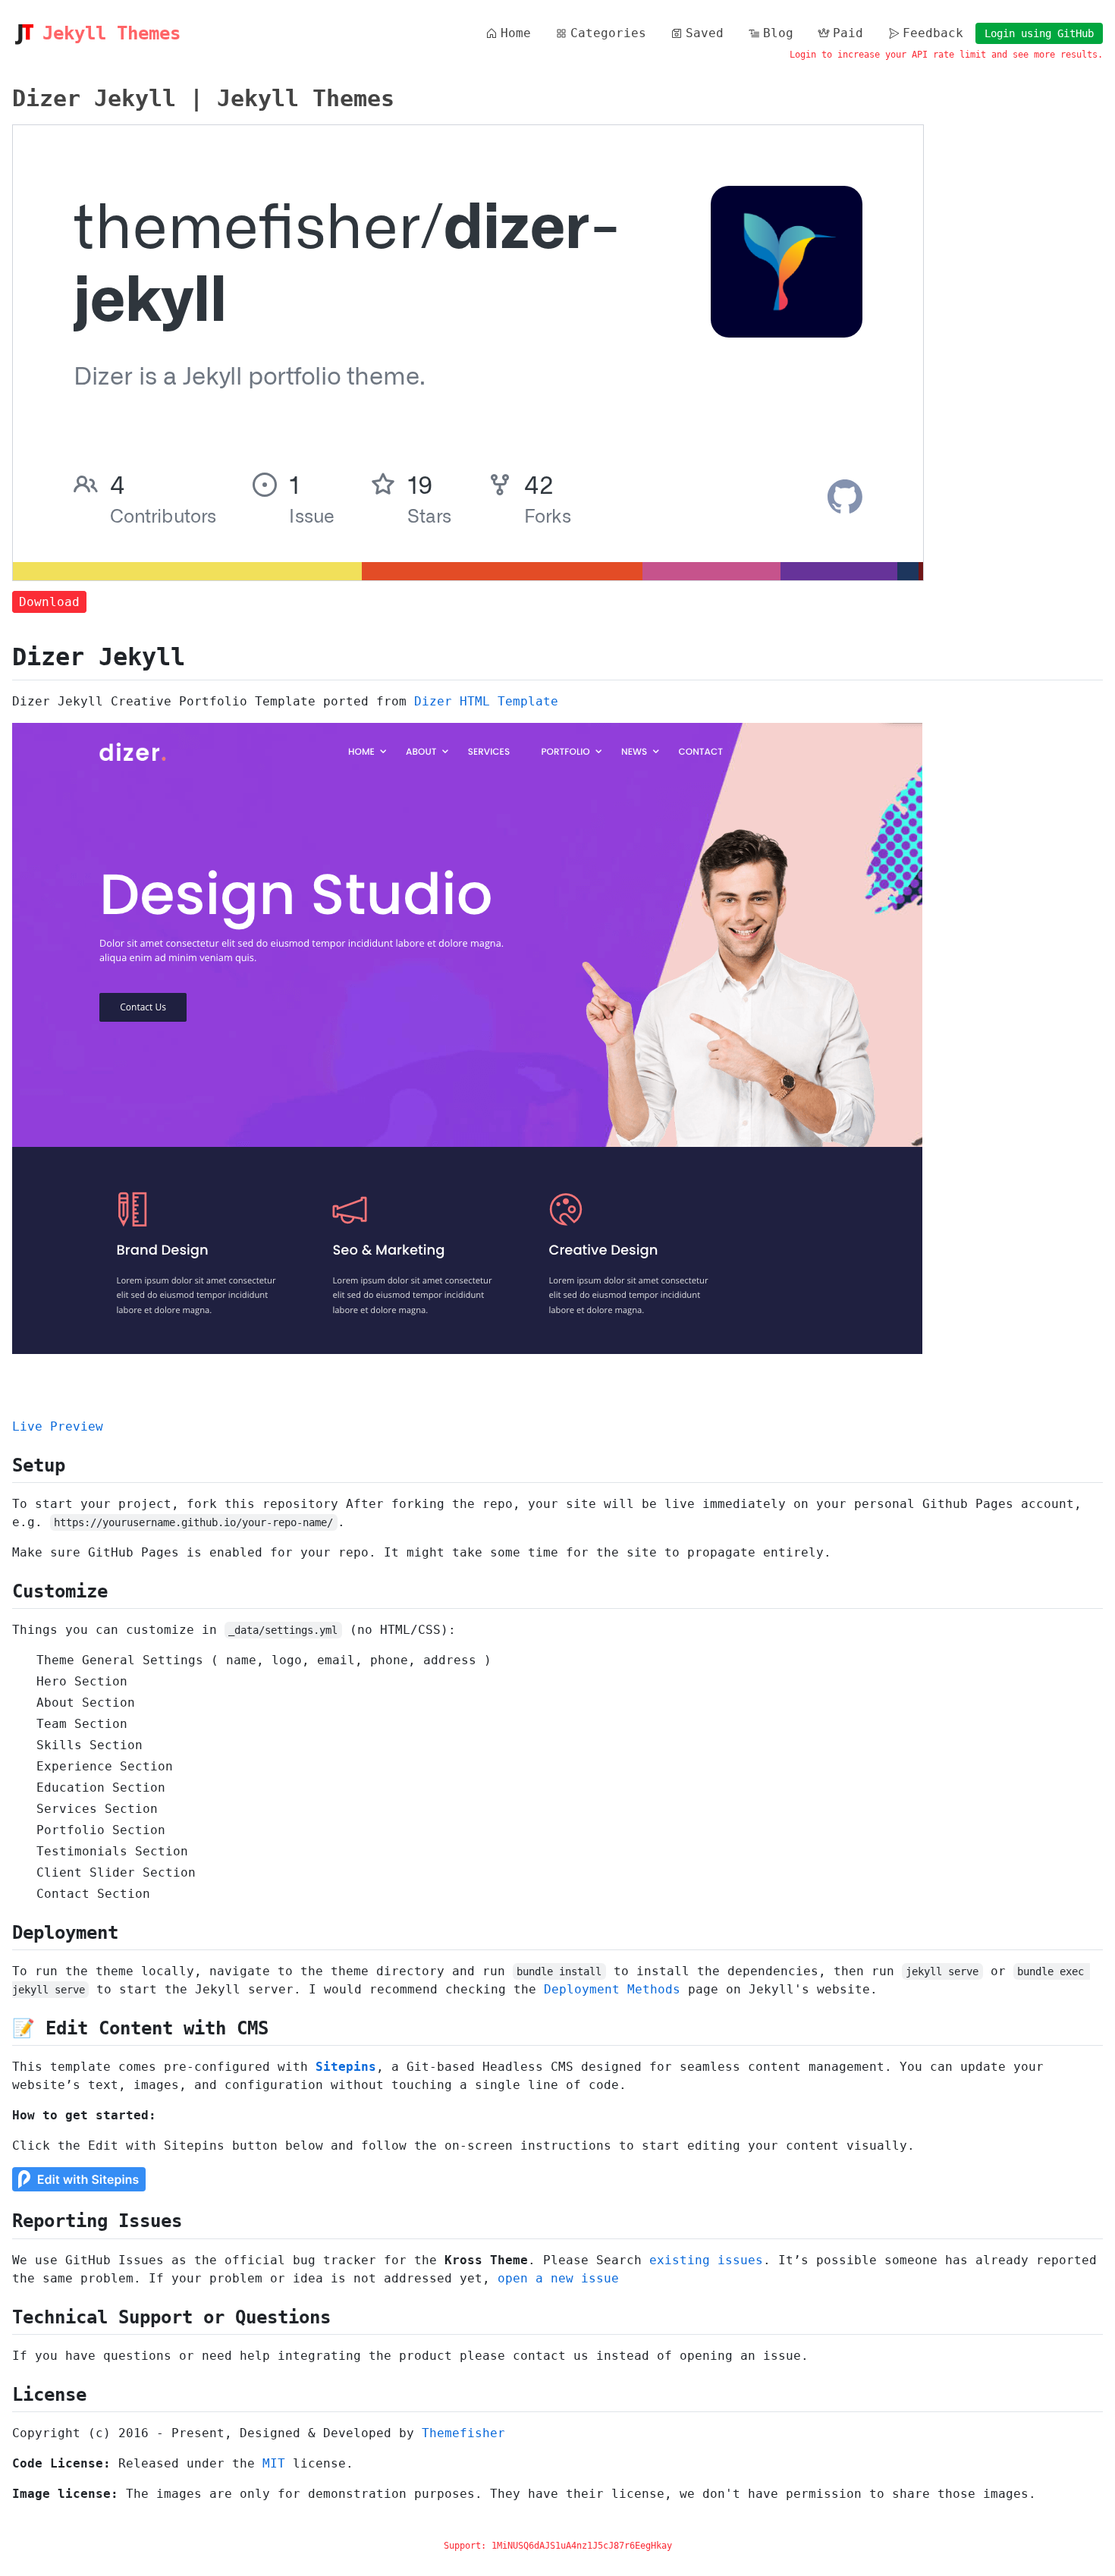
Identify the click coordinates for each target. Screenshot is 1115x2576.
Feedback (933, 33)
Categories (608, 33)
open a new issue (558, 2278)
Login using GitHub (1039, 33)
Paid (848, 33)
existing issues (706, 2260)
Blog (778, 33)
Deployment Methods (612, 1989)
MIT (274, 2463)
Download (49, 602)
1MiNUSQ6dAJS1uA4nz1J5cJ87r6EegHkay (582, 2546)
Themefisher (463, 2433)
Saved (705, 33)
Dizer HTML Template (486, 701)
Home (516, 33)
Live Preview (58, 1426)
